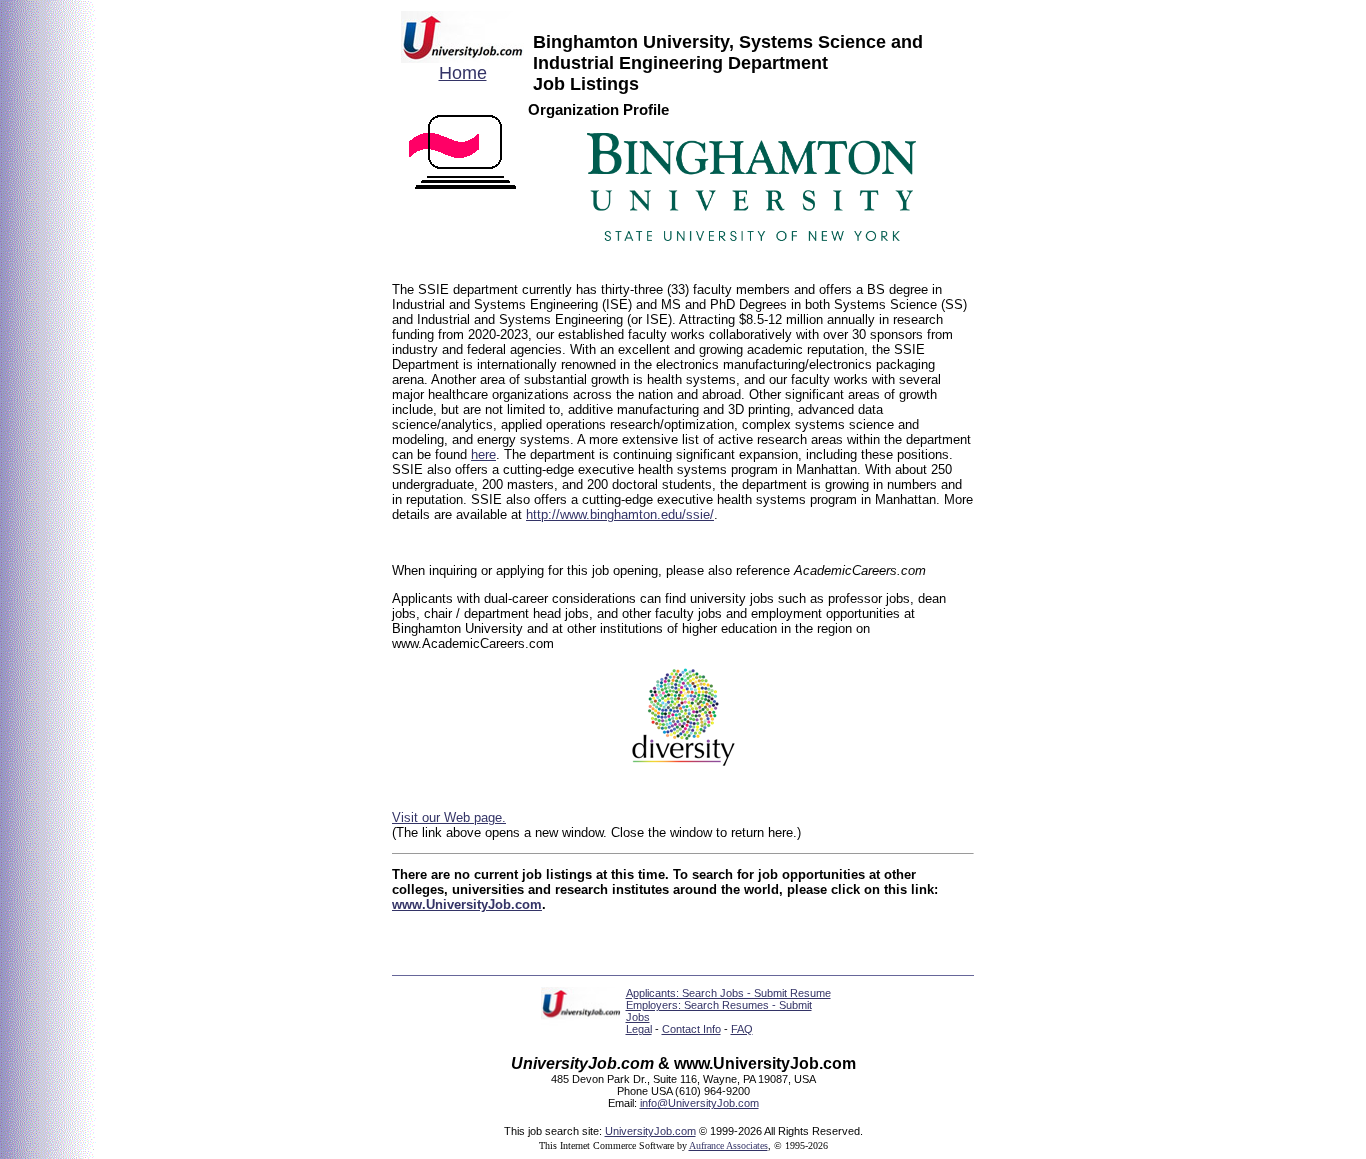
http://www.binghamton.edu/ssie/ (620, 514)
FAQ (742, 1029)
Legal (639, 1029)
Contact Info (691, 1029)
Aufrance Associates (728, 1145)
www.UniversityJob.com (467, 904)
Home (463, 73)
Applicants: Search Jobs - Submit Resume (728, 993)
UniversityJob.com (650, 1131)
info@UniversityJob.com (699, 1103)
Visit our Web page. (449, 817)
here (483, 454)
